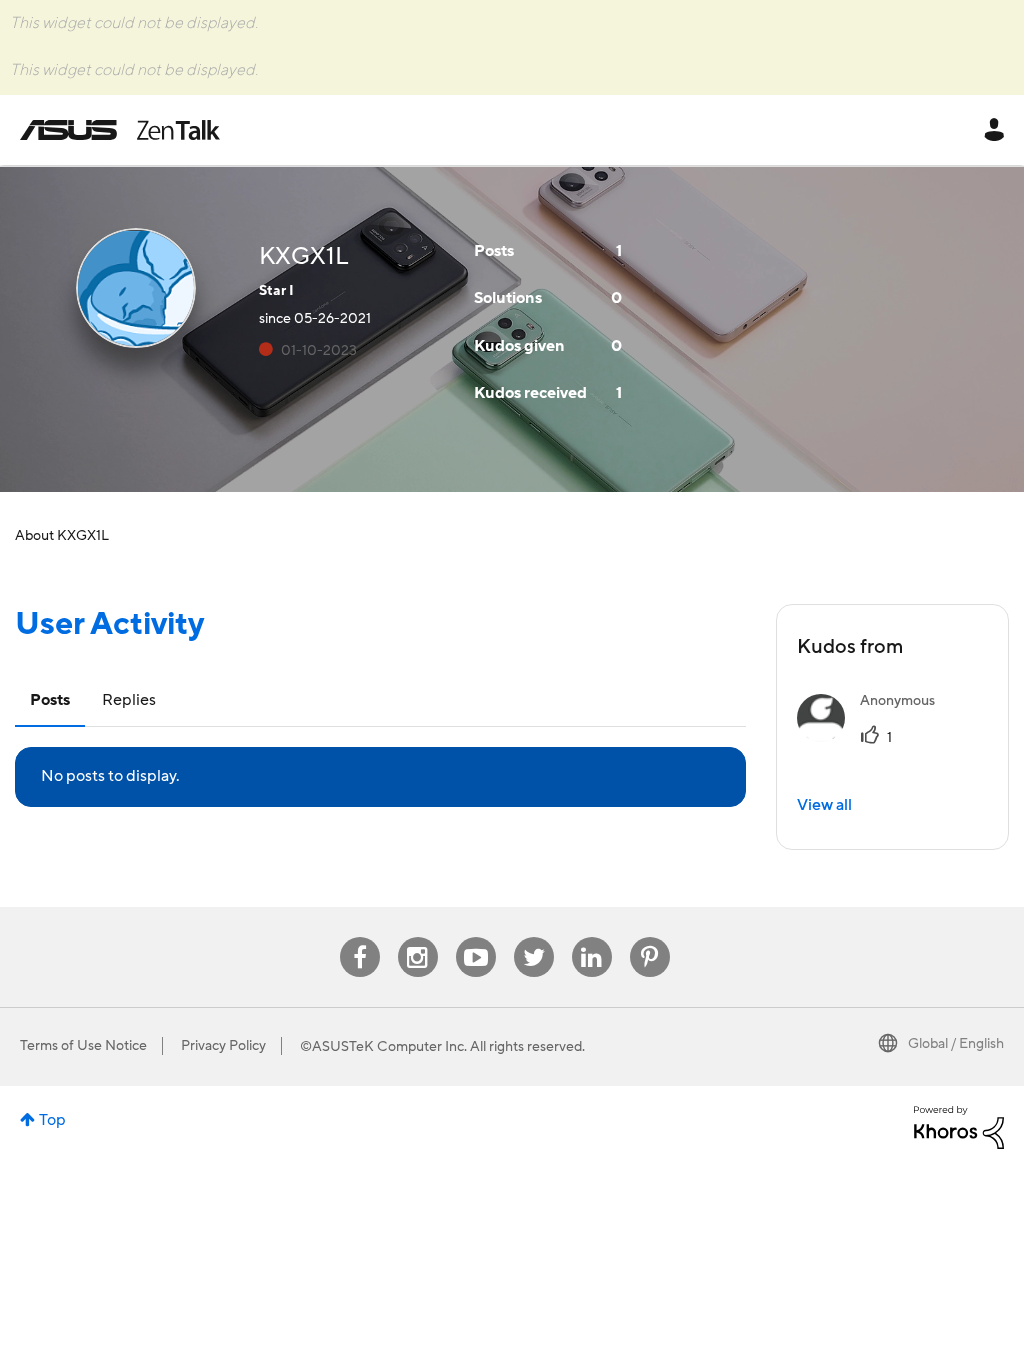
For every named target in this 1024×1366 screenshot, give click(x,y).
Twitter (533, 937)
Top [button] (52, 1120)
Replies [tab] (129, 700)
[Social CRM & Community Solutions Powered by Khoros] (959, 1126)
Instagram (417, 937)
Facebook (360, 937)
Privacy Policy (223, 1046)
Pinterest (650, 937)
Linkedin (592, 937)
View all (824, 805)
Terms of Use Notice (83, 1046)
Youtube (476, 937)
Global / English (956, 1044)
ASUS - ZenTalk (120, 130)
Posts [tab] (50, 700)
